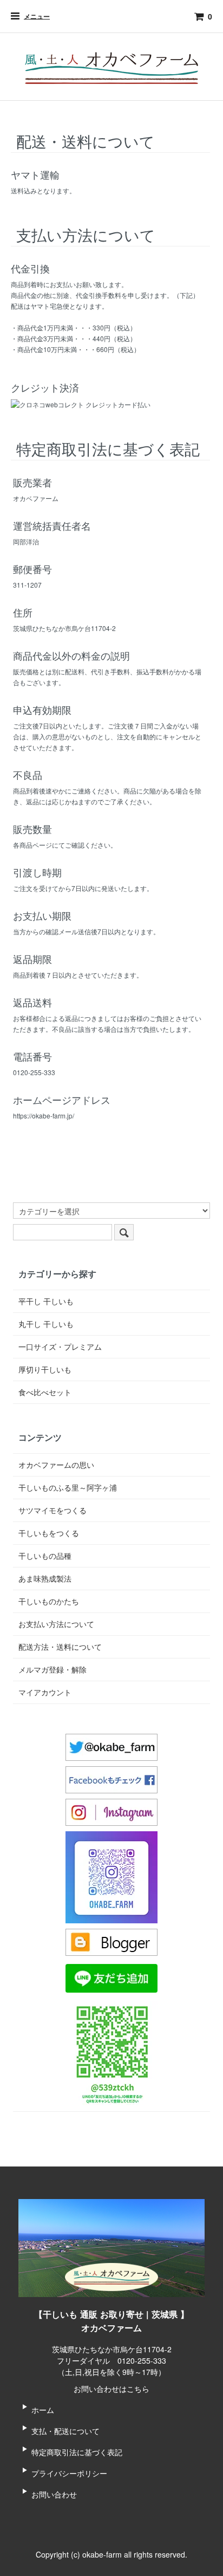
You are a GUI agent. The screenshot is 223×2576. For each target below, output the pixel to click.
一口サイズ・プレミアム (60, 1346)
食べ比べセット (45, 1392)
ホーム (43, 2410)
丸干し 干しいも (46, 1324)
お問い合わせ (54, 2494)
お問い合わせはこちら (111, 2389)
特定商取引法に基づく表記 (77, 2452)
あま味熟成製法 (45, 1578)
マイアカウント (45, 1692)
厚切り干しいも (45, 1369)
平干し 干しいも (46, 1301)
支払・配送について (65, 2431)
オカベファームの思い (56, 1465)
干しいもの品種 (45, 1556)
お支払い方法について (56, 1624)
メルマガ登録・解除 (53, 1669)
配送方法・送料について (60, 1647)
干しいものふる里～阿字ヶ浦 (68, 1487)
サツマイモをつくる (53, 1510)
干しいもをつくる (49, 1533)
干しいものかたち (49, 1601)
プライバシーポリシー (69, 2473)
